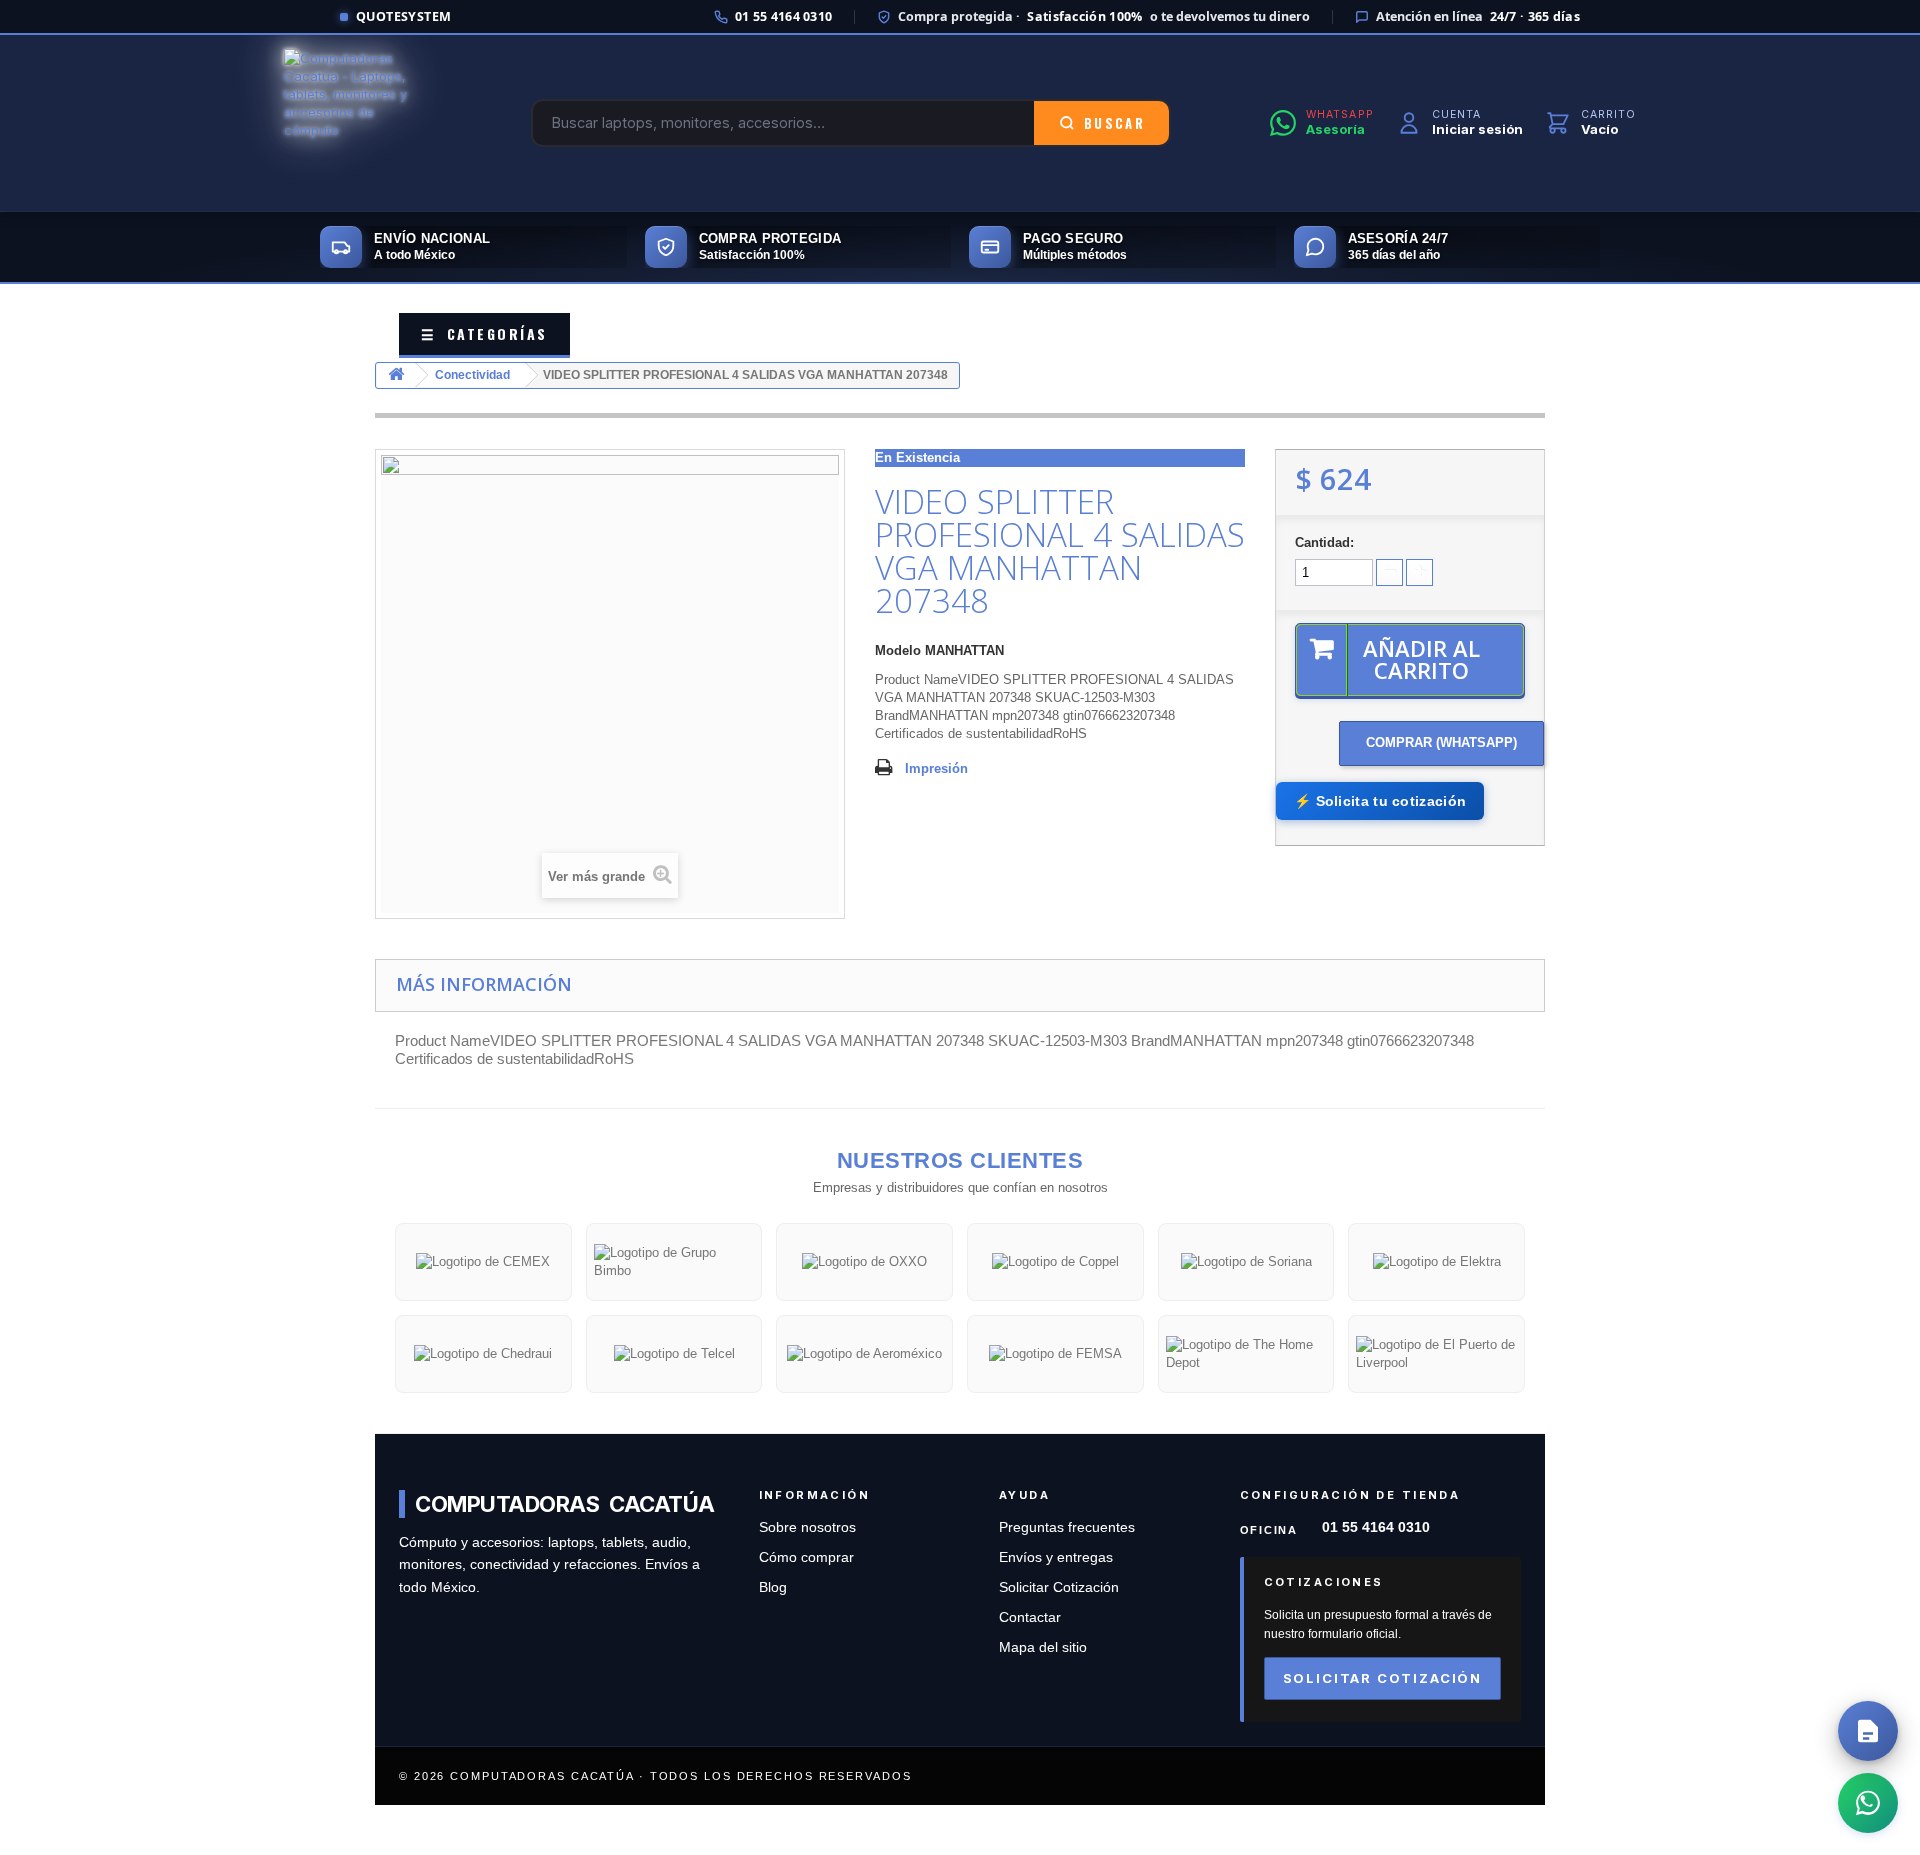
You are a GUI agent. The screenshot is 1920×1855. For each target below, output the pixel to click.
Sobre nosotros (807, 1527)
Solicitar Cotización (1059, 1587)
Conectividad (472, 375)
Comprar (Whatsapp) (1441, 742)
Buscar (1114, 123)
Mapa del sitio (1043, 1647)
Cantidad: (1324, 542)
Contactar (1030, 1617)
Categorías (484, 333)
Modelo (898, 650)
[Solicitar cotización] (1868, 1731)
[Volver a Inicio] (396, 375)
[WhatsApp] (1868, 1803)
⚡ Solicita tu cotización (1380, 801)
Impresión (936, 768)
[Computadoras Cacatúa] (358, 123)
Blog (773, 1587)
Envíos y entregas (1056, 1557)
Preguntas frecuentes (1067, 1527)
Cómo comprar (806, 1557)
